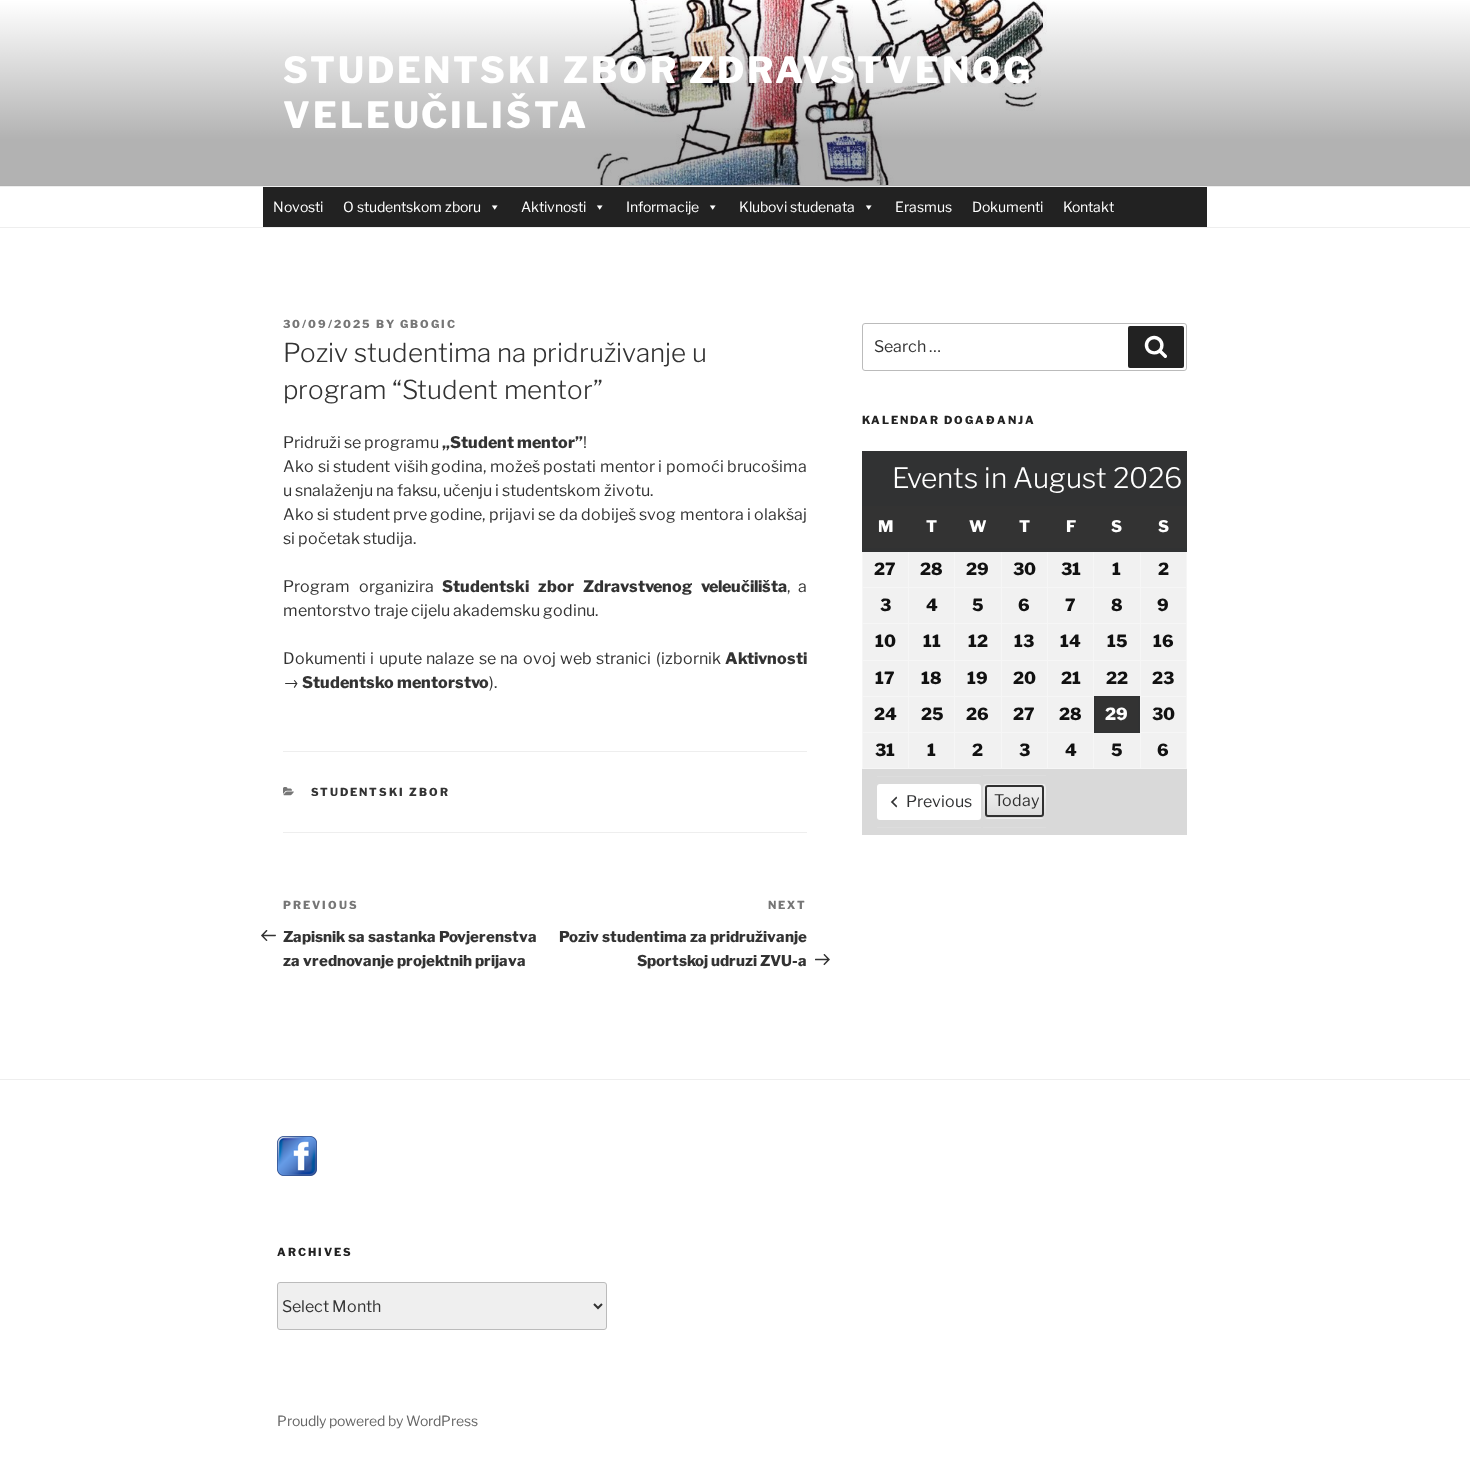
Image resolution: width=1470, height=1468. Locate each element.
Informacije (662, 206)
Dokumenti (1007, 206)
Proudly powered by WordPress (377, 1420)
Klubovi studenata (797, 206)
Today (1016, 800)
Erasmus (923, 206)
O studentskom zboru (412, 206)
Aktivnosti (553, 206)
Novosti (298, 206)
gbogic (428, 324)
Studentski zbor (381, 792)
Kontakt (1088, 206)
